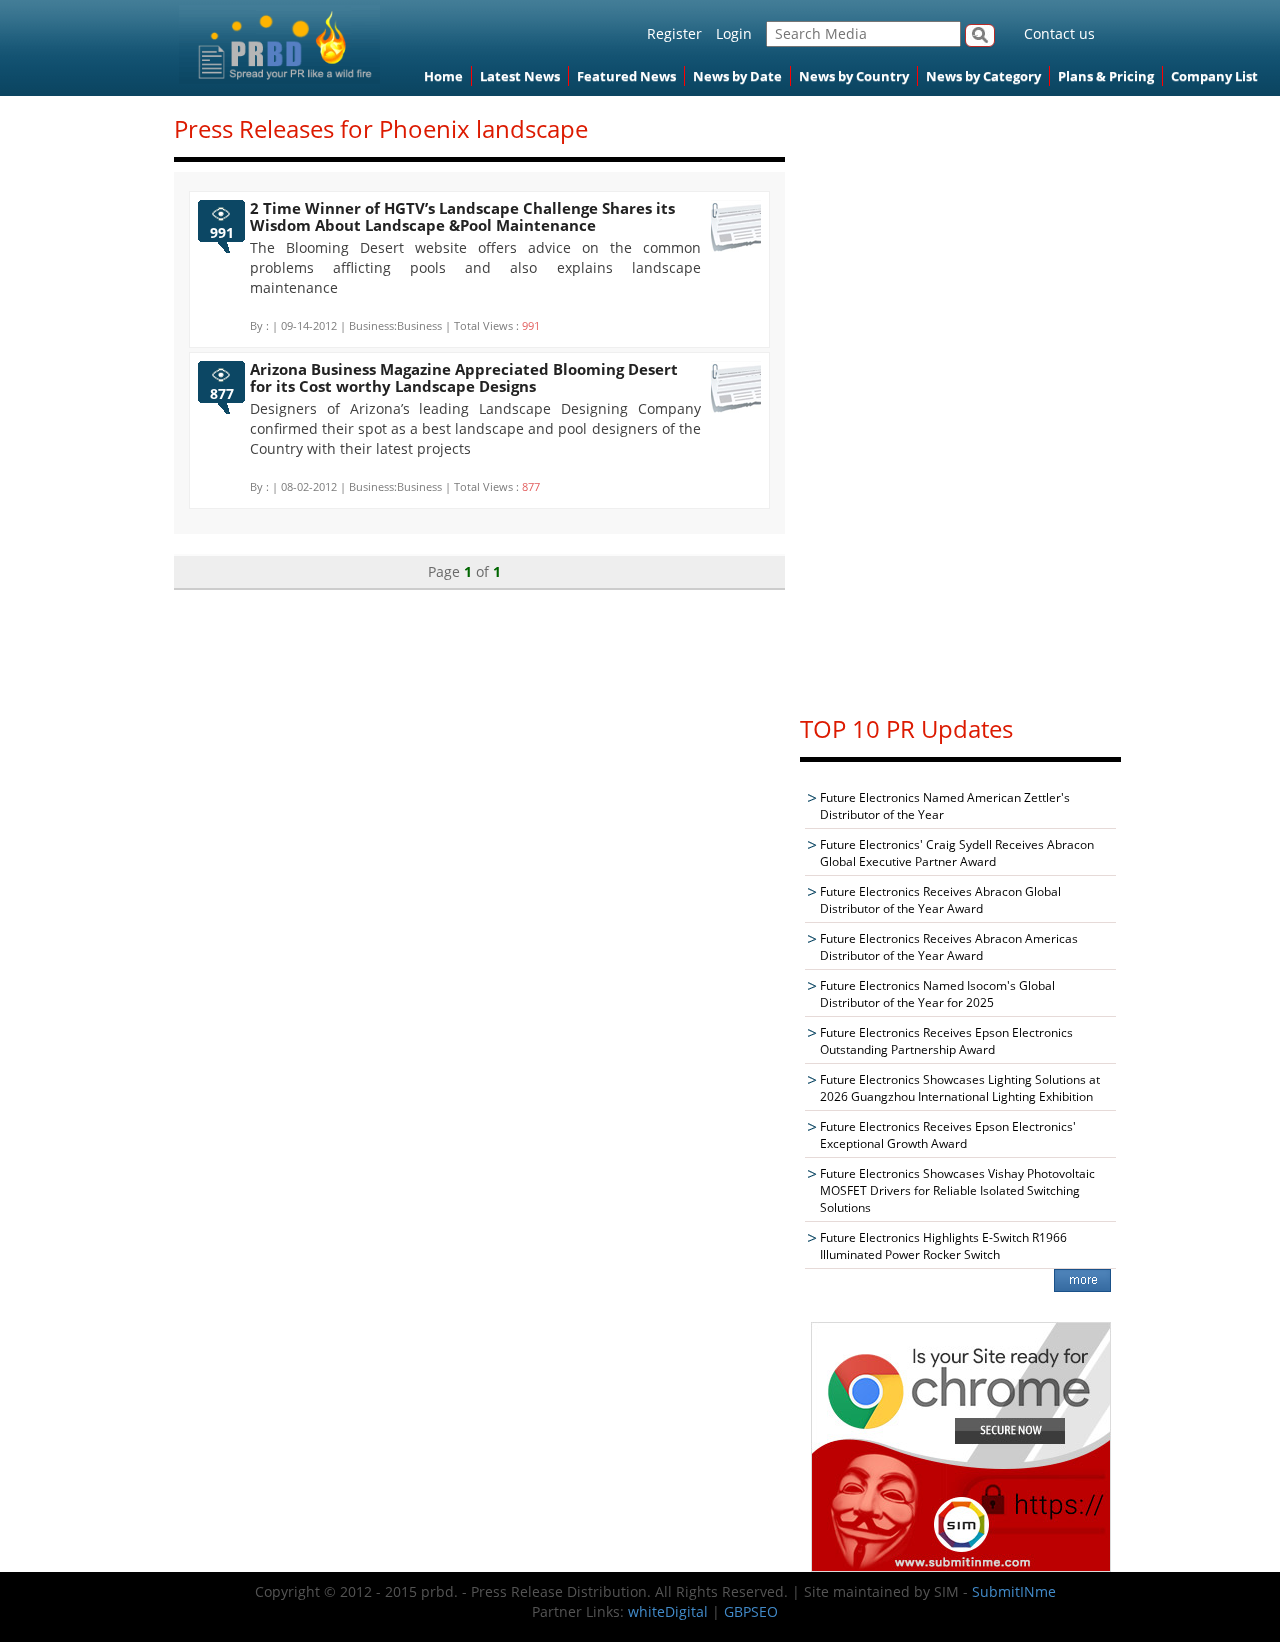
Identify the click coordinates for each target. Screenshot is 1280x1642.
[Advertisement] (961, 396)
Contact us (1059, 33)
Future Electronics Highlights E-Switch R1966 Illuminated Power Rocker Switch (943, 1246)
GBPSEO (751, 1611)
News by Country (854, 76)
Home (443, 76)
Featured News (626, 76)
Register (674, 33)
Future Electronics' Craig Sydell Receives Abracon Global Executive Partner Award (957, 853)
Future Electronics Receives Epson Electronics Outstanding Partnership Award (946, 1041)
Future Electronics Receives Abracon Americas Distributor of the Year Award (949, 947)
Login (734, 33)
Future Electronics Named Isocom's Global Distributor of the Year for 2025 (937, 994)
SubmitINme (1014, 1591)
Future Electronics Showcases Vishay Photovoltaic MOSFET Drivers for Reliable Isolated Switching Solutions (957, 1190)
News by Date (737, 76)
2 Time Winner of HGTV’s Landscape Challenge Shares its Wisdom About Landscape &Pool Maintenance (462, 216)
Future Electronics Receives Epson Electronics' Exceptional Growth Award (948, 1135)
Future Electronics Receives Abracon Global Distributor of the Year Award (940, 900)
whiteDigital (668, 1611)
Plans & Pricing (1106, 76)
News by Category (983, 76)
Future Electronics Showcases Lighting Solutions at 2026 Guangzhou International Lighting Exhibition (960, 1088)
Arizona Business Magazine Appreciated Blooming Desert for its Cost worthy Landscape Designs (464, 377)
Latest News (520, 76)
